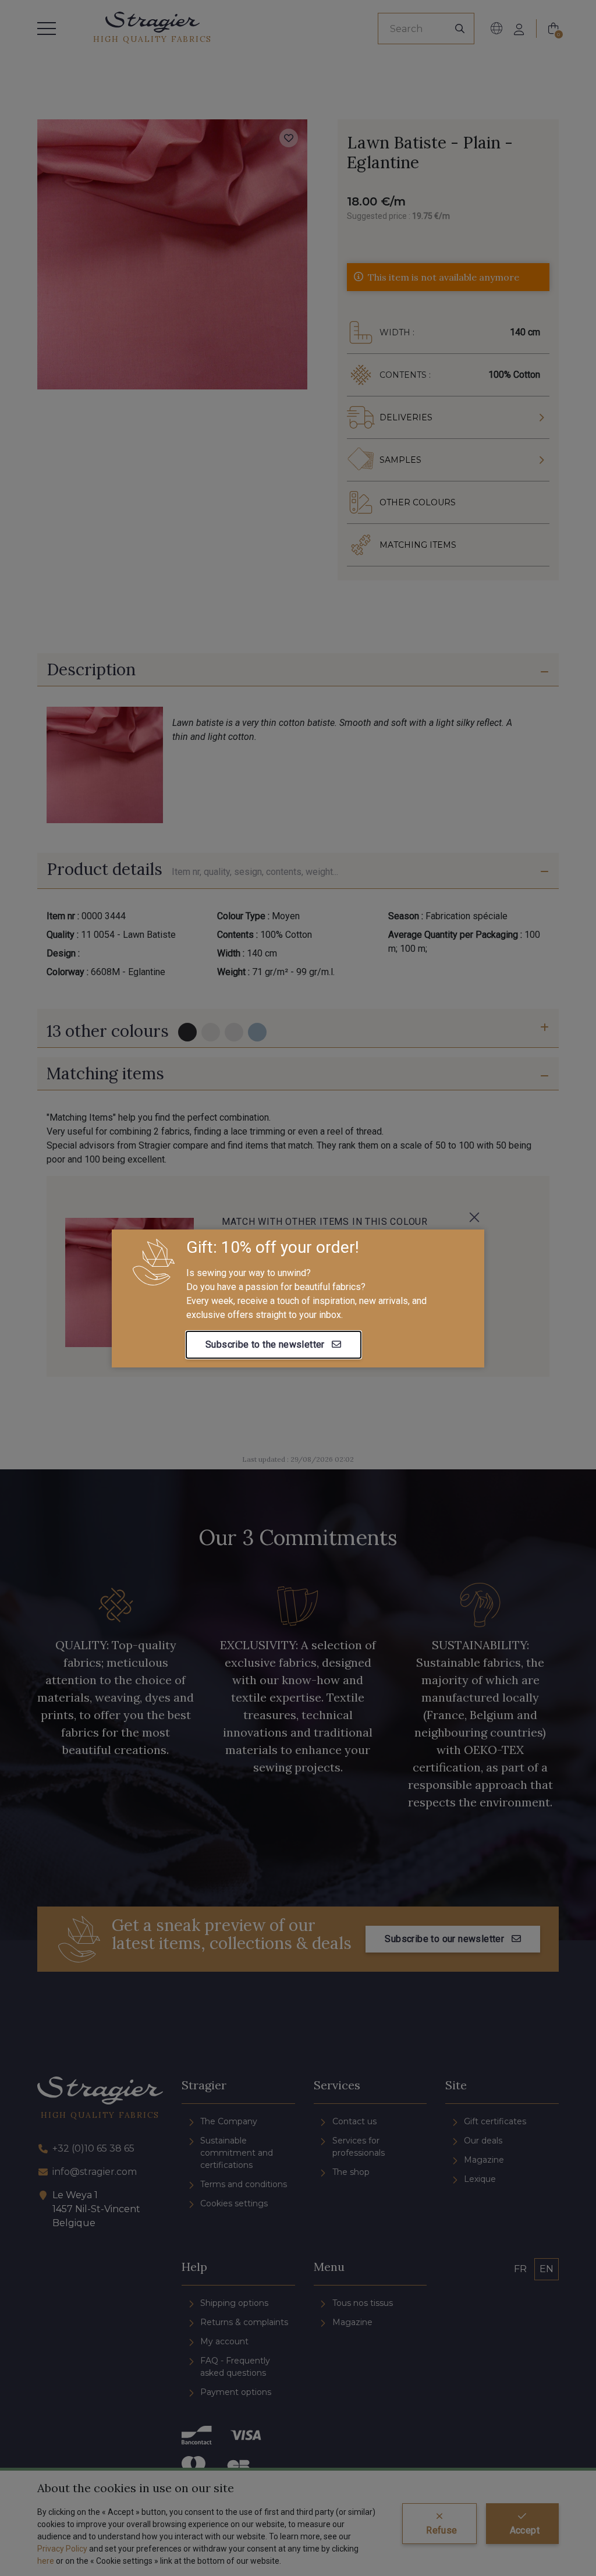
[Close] (474, 1217)
